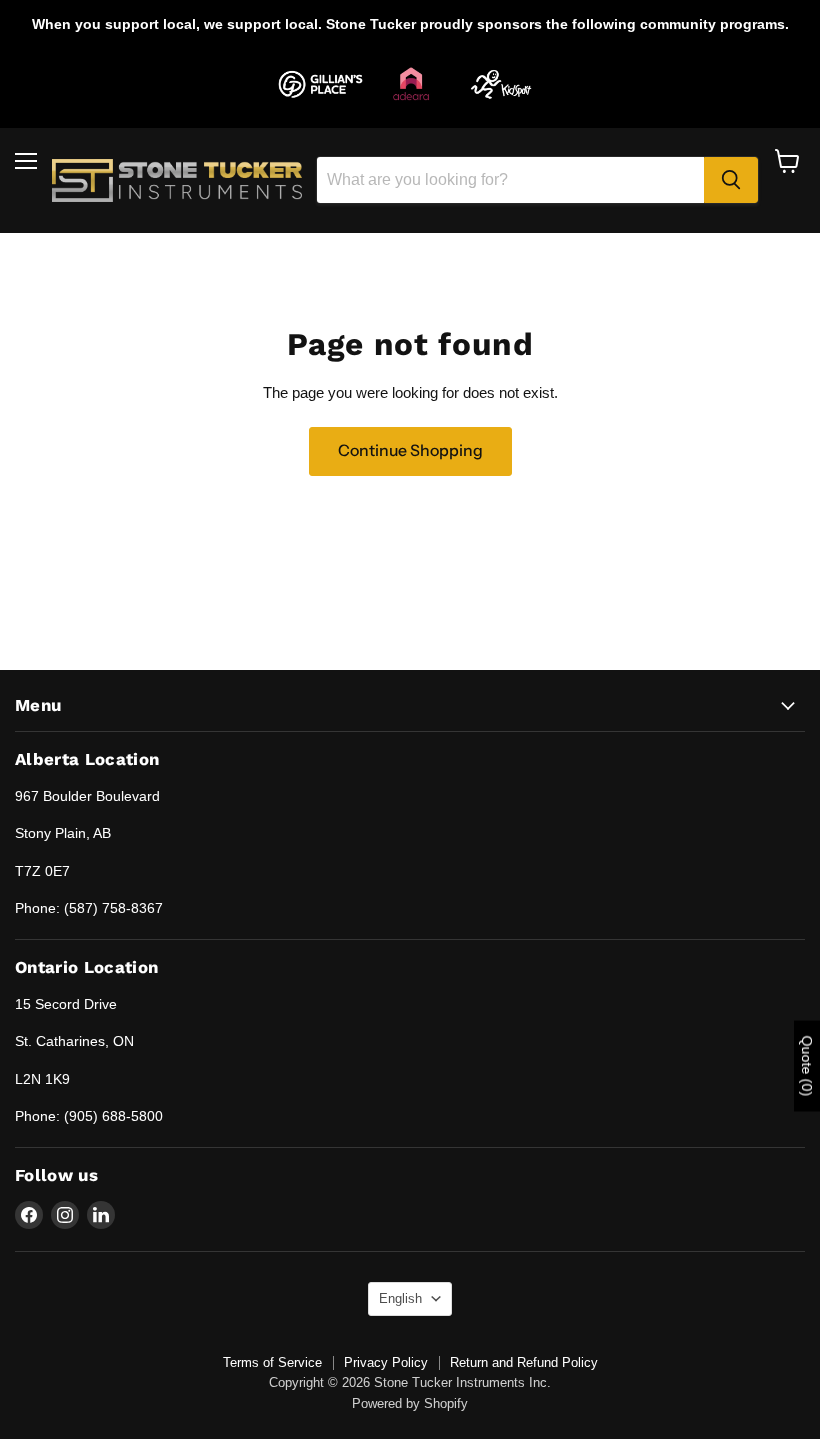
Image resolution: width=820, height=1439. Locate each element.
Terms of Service (272, 1362)
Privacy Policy (386, 1362)
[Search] (731, 180)
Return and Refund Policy (524, 1362)
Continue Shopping (410, 450)
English (400, 1298)
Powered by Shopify (410, 1403)
